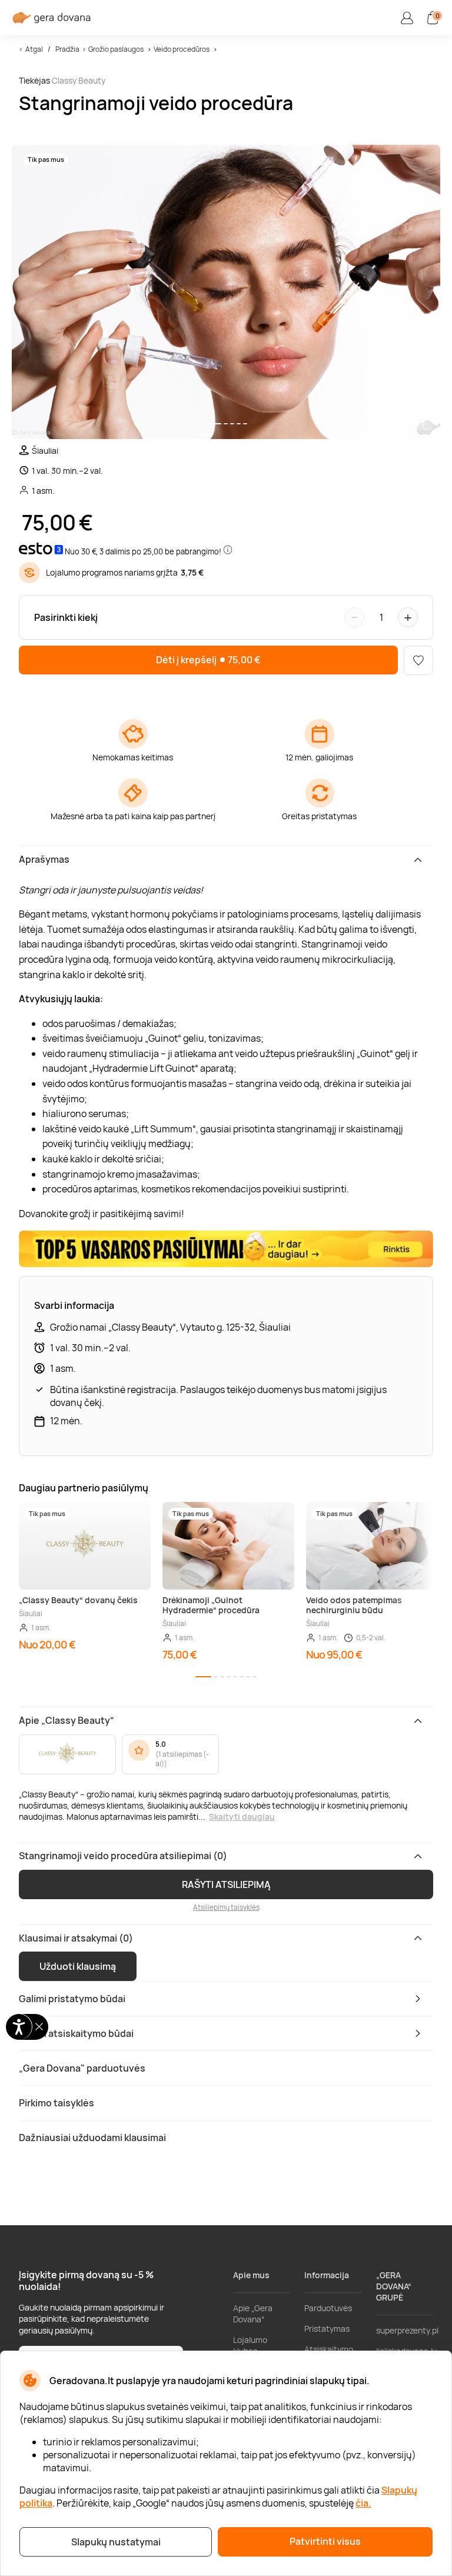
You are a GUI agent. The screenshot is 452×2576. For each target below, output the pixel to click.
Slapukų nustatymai (116, 2542)
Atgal (34, 49)
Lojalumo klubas (250, 2345)
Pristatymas (327, 2329)
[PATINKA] (418, 660)
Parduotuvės (328, 2308)
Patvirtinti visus (325, 2541)
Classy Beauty (79, 80)
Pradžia (67, 49)
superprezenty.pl (407, 2330)
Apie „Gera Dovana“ (253, 2314)
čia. (363, 2503)
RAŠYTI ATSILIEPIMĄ (226, 1884)
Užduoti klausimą (78, 1966)
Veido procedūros (182, 49)
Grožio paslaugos (116, 49)
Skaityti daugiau (242, 1817)
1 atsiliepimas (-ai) (182, 1759)
